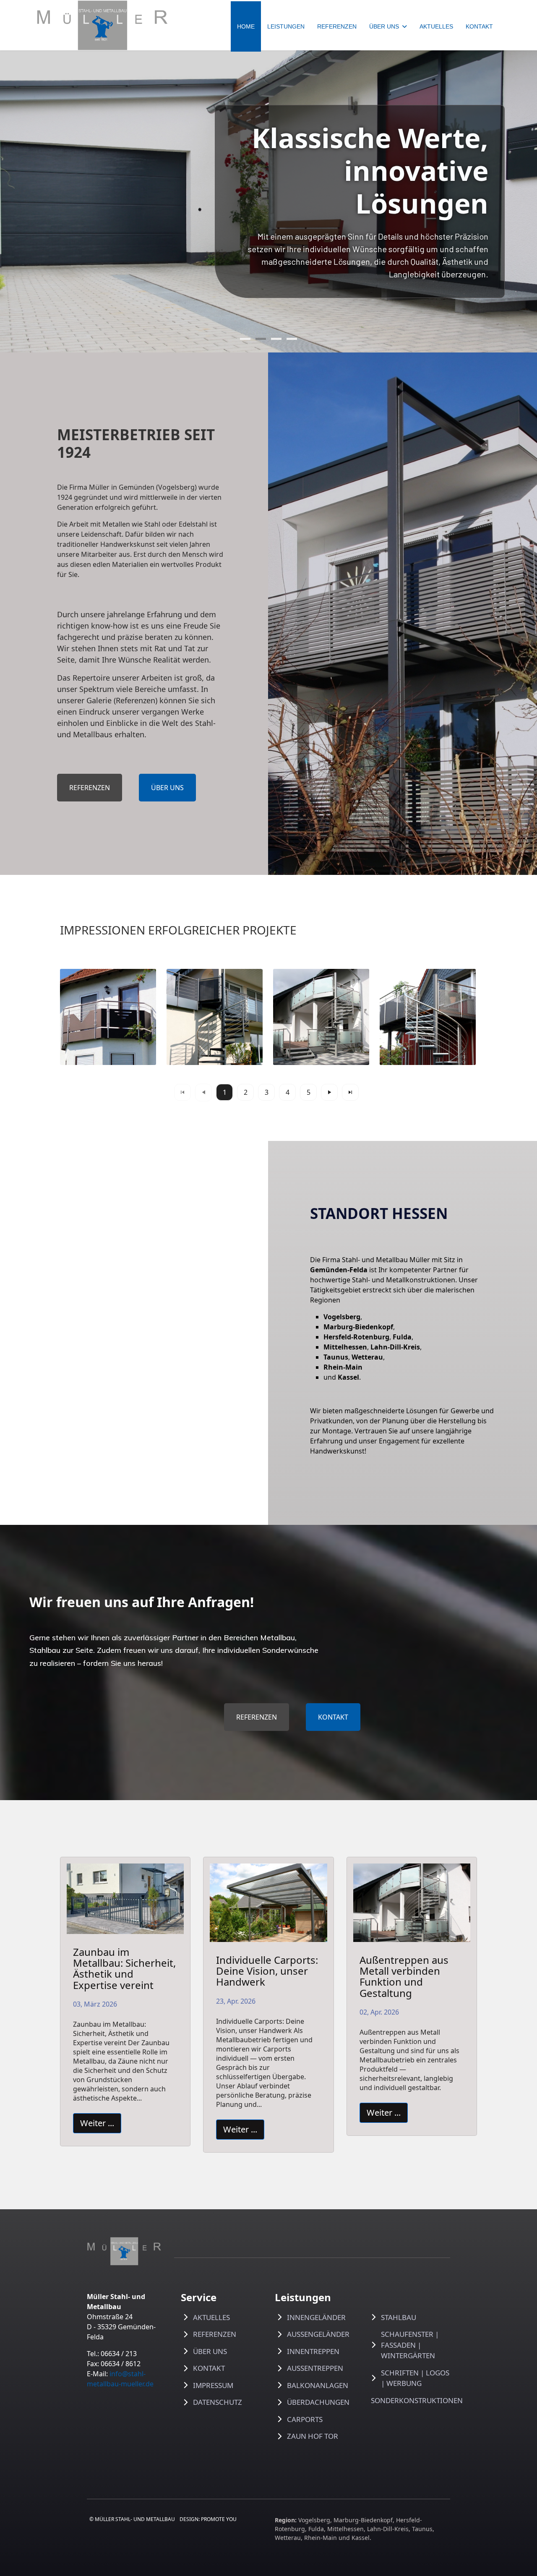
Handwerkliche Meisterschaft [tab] (292, 339)
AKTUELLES (436, 26)
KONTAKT (479, 26)
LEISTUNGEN (286, 26)
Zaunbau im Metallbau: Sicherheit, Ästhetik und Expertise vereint (124, 1968)
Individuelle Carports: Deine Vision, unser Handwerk (267, 1971)
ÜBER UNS (384, 26)
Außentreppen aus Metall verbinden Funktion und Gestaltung (404, 1976)
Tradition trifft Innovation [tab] (245, 339)
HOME (246, 26)
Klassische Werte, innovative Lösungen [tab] (261, 339)
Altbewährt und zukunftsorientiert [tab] (276, 339)
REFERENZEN (337, 26)
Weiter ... (97, 2123)
